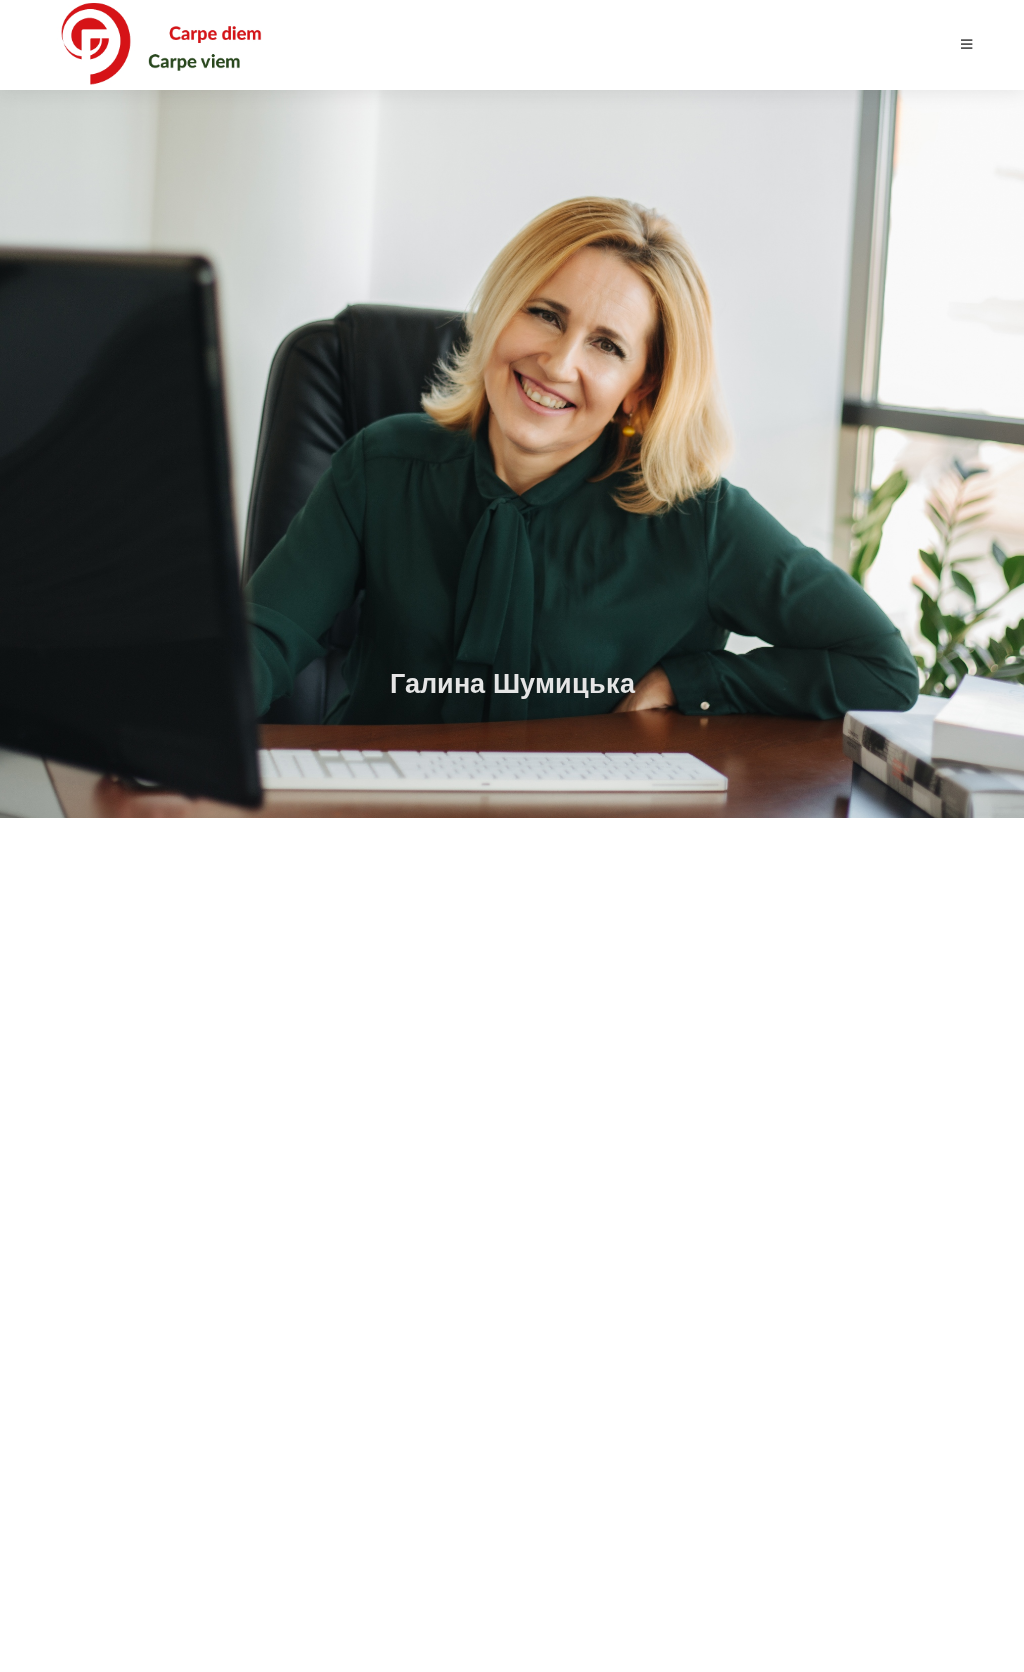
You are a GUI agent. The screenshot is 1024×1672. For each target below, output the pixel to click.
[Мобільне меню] (967, 44)
